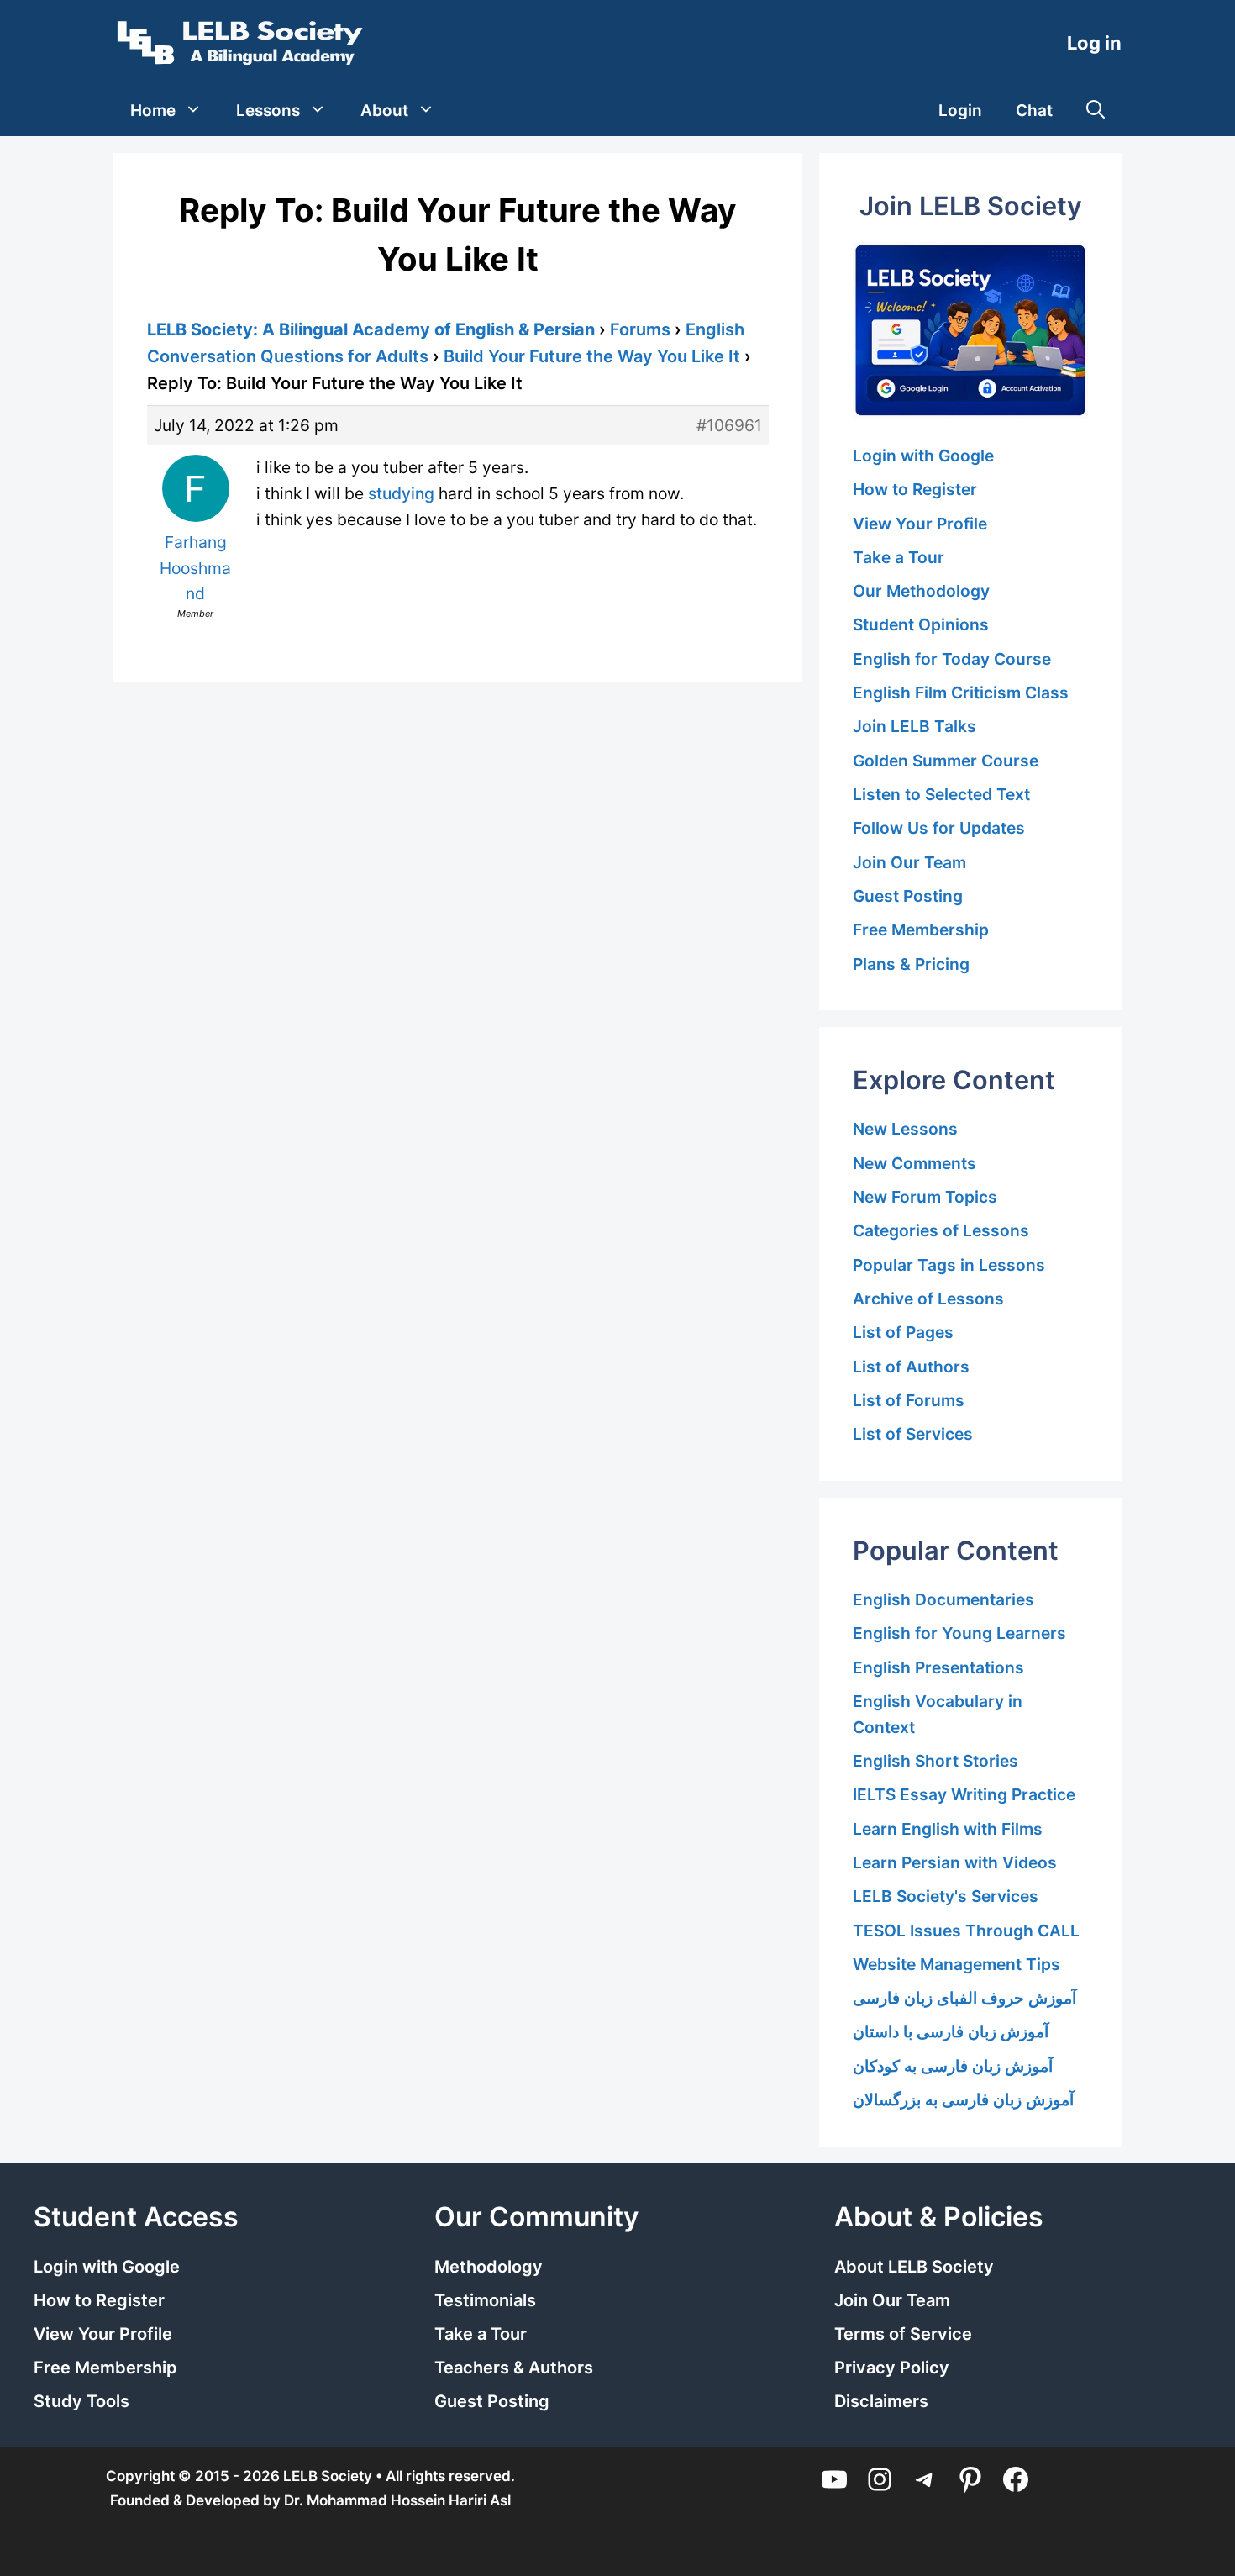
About (384, 111)
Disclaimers (881, 2401)
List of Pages (903, 1332)
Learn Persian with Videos (955, 1862)
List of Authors (911, 1367)
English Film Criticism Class (961, 693)
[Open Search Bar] (1096, 111)
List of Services (913, 1434)
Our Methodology (921, 591)
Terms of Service (903, 2334)
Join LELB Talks (914, 726)
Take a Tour (899, 557)
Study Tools (81, 2401)
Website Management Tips (956, 1964)
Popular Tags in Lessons (949, 1265)
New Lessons (905, 1129)
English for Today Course (952, 659)
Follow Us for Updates (939, 828)
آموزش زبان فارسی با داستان (951, 2031)
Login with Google (923, 456)
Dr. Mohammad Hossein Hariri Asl (397, 2500)
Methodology (489, 2267)
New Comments (914, 1163)
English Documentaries (943, 1599)
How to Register (915, 489)
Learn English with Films (948, 1829)
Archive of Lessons (928, 1299)
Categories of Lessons (941, 1230)
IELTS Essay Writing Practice (964, 1794)
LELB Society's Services (946, 1896)
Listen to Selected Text (941, 794)
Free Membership (921, 930)
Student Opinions (921, 624)
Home (153, 111)
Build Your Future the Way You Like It (592, 356)
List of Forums (909, 1400)
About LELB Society (914, 2267)
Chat (1034, 111)
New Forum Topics (925, 1197)
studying (401, 493)
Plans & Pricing (911, 964)
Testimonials (485, 2300)
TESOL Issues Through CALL (966, 1931)
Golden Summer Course (946, 761)
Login (960, 111)
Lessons (268, 111)
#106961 (729, 425)
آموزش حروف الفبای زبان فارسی (964, 1998)
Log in (1094, 43)
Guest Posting (908, 896)
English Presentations (938, 1667)
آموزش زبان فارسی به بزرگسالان (963, 2099)
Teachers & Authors (514, 2368)
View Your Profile (920, 524)
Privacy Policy (892, 2368)
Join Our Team (909, 862)
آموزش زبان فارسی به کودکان (953, 2066)
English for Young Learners (959, 1633)
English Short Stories (935, 1761)
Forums (640, 329)
